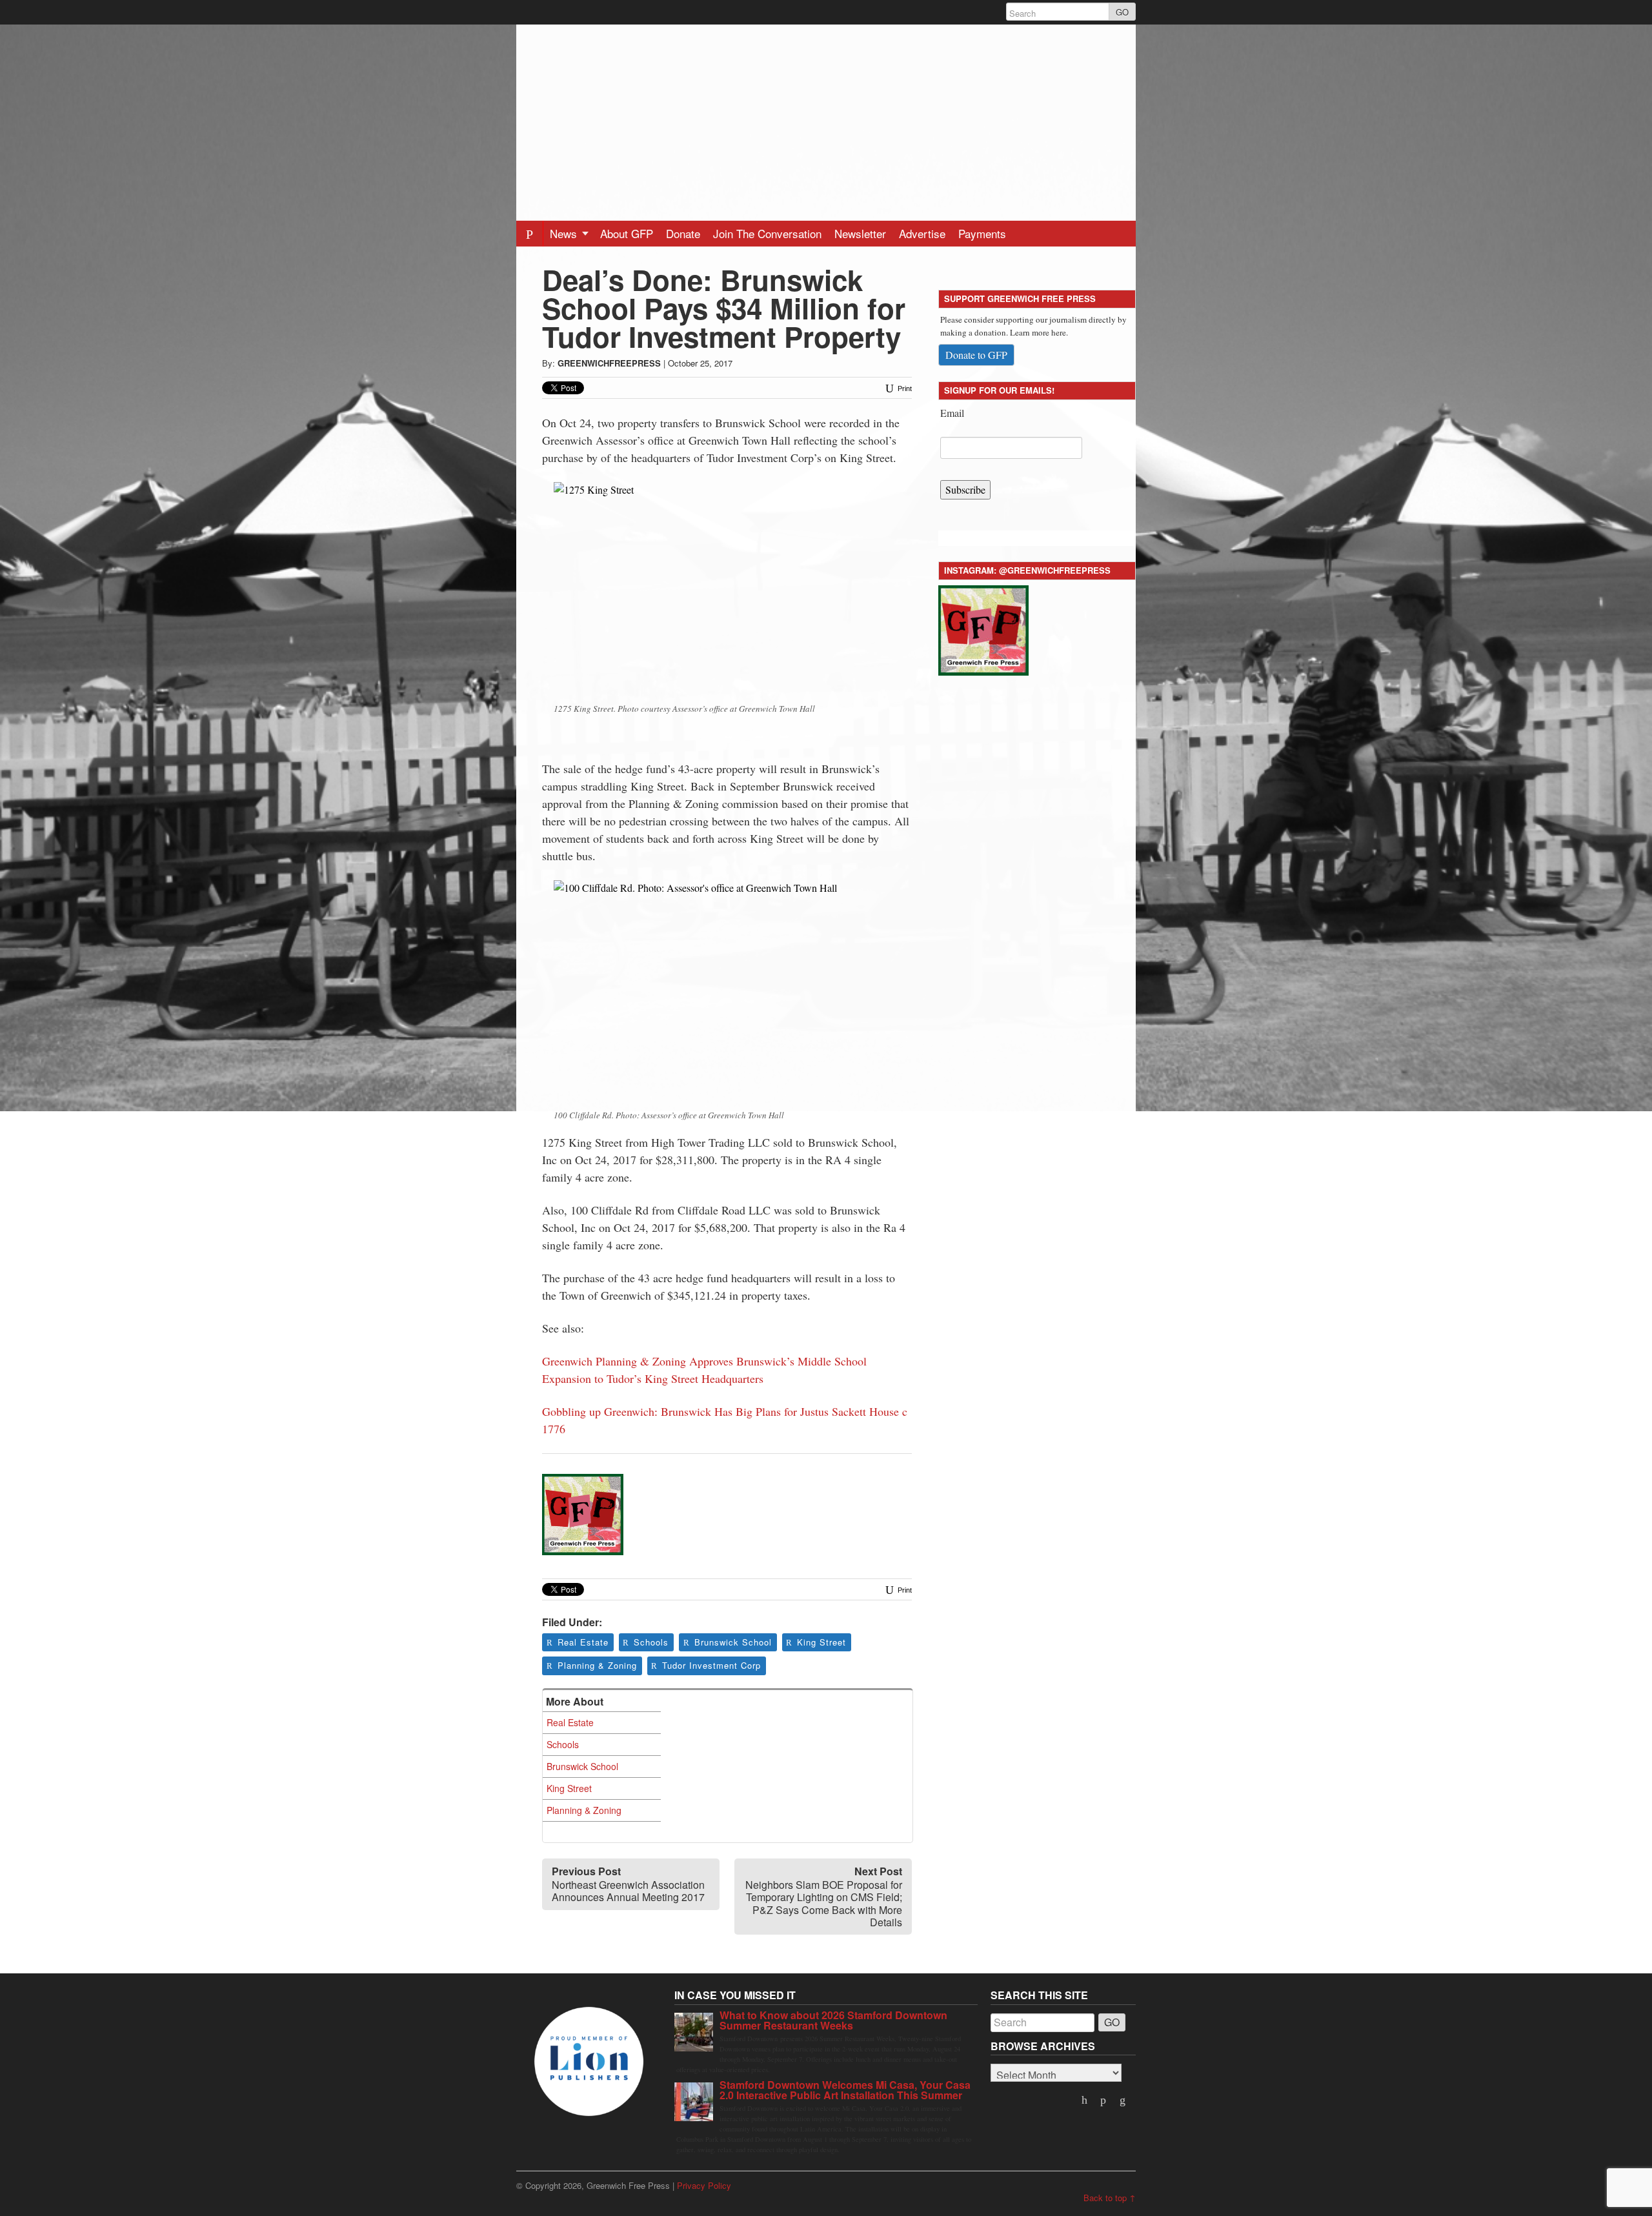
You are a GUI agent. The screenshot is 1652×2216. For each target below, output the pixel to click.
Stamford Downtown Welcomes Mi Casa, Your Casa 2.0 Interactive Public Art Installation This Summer (845, 2090)
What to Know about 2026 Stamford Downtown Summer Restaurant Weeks (833, 2020)
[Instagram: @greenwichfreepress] (983, 628)
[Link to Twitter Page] (1085, 2100)
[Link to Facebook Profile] (1105, 2100)
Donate (683, 233)
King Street (821, 1642)
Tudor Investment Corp (711, 1665)
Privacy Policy (704, 2185)
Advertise (922, 233)
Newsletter (860, 233)
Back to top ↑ (1110, 2198)
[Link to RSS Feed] (1123, 2100)
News (565, 233)
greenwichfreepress (609, 363)
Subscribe (965, 489)
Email (952, 413)
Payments (982, 233)
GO (1122, 12)
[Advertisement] (826, 115)
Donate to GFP (976, 355)
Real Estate (583, 1642)
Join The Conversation (767, 233)
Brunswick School (733, 1642)
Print (904, 388)
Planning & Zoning (597, 1665)
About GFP (627, 233)
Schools (651, 1642)
